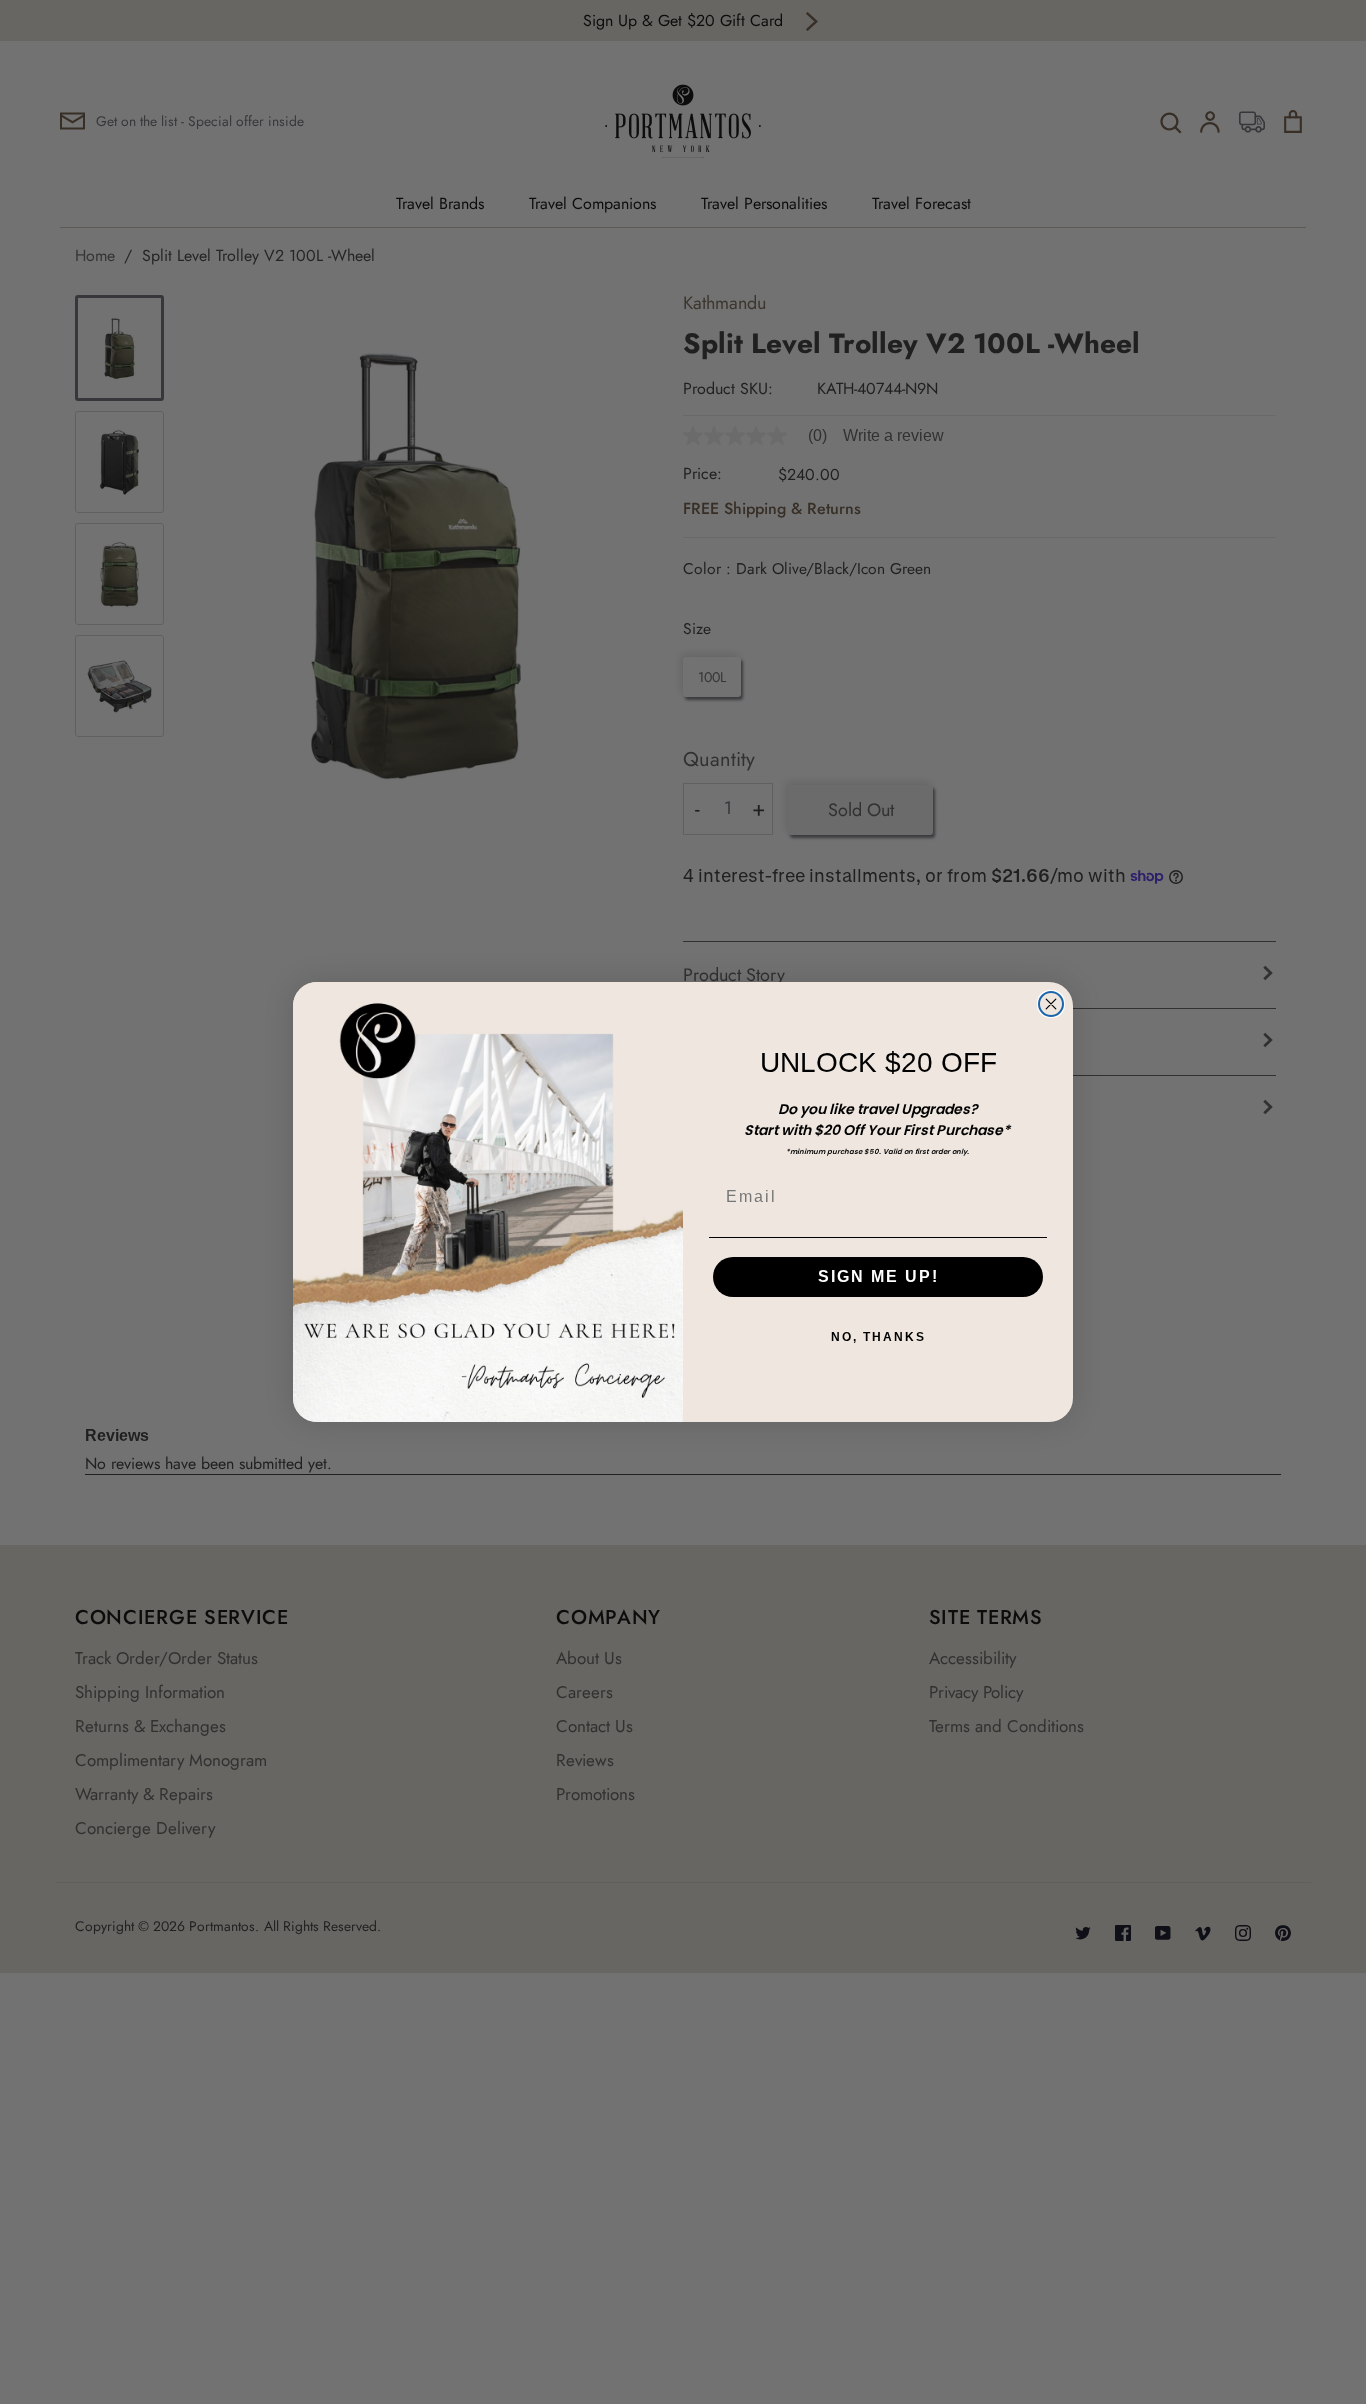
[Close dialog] (1051, 1004)
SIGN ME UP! (878, 1276)
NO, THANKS (878, 1337)
